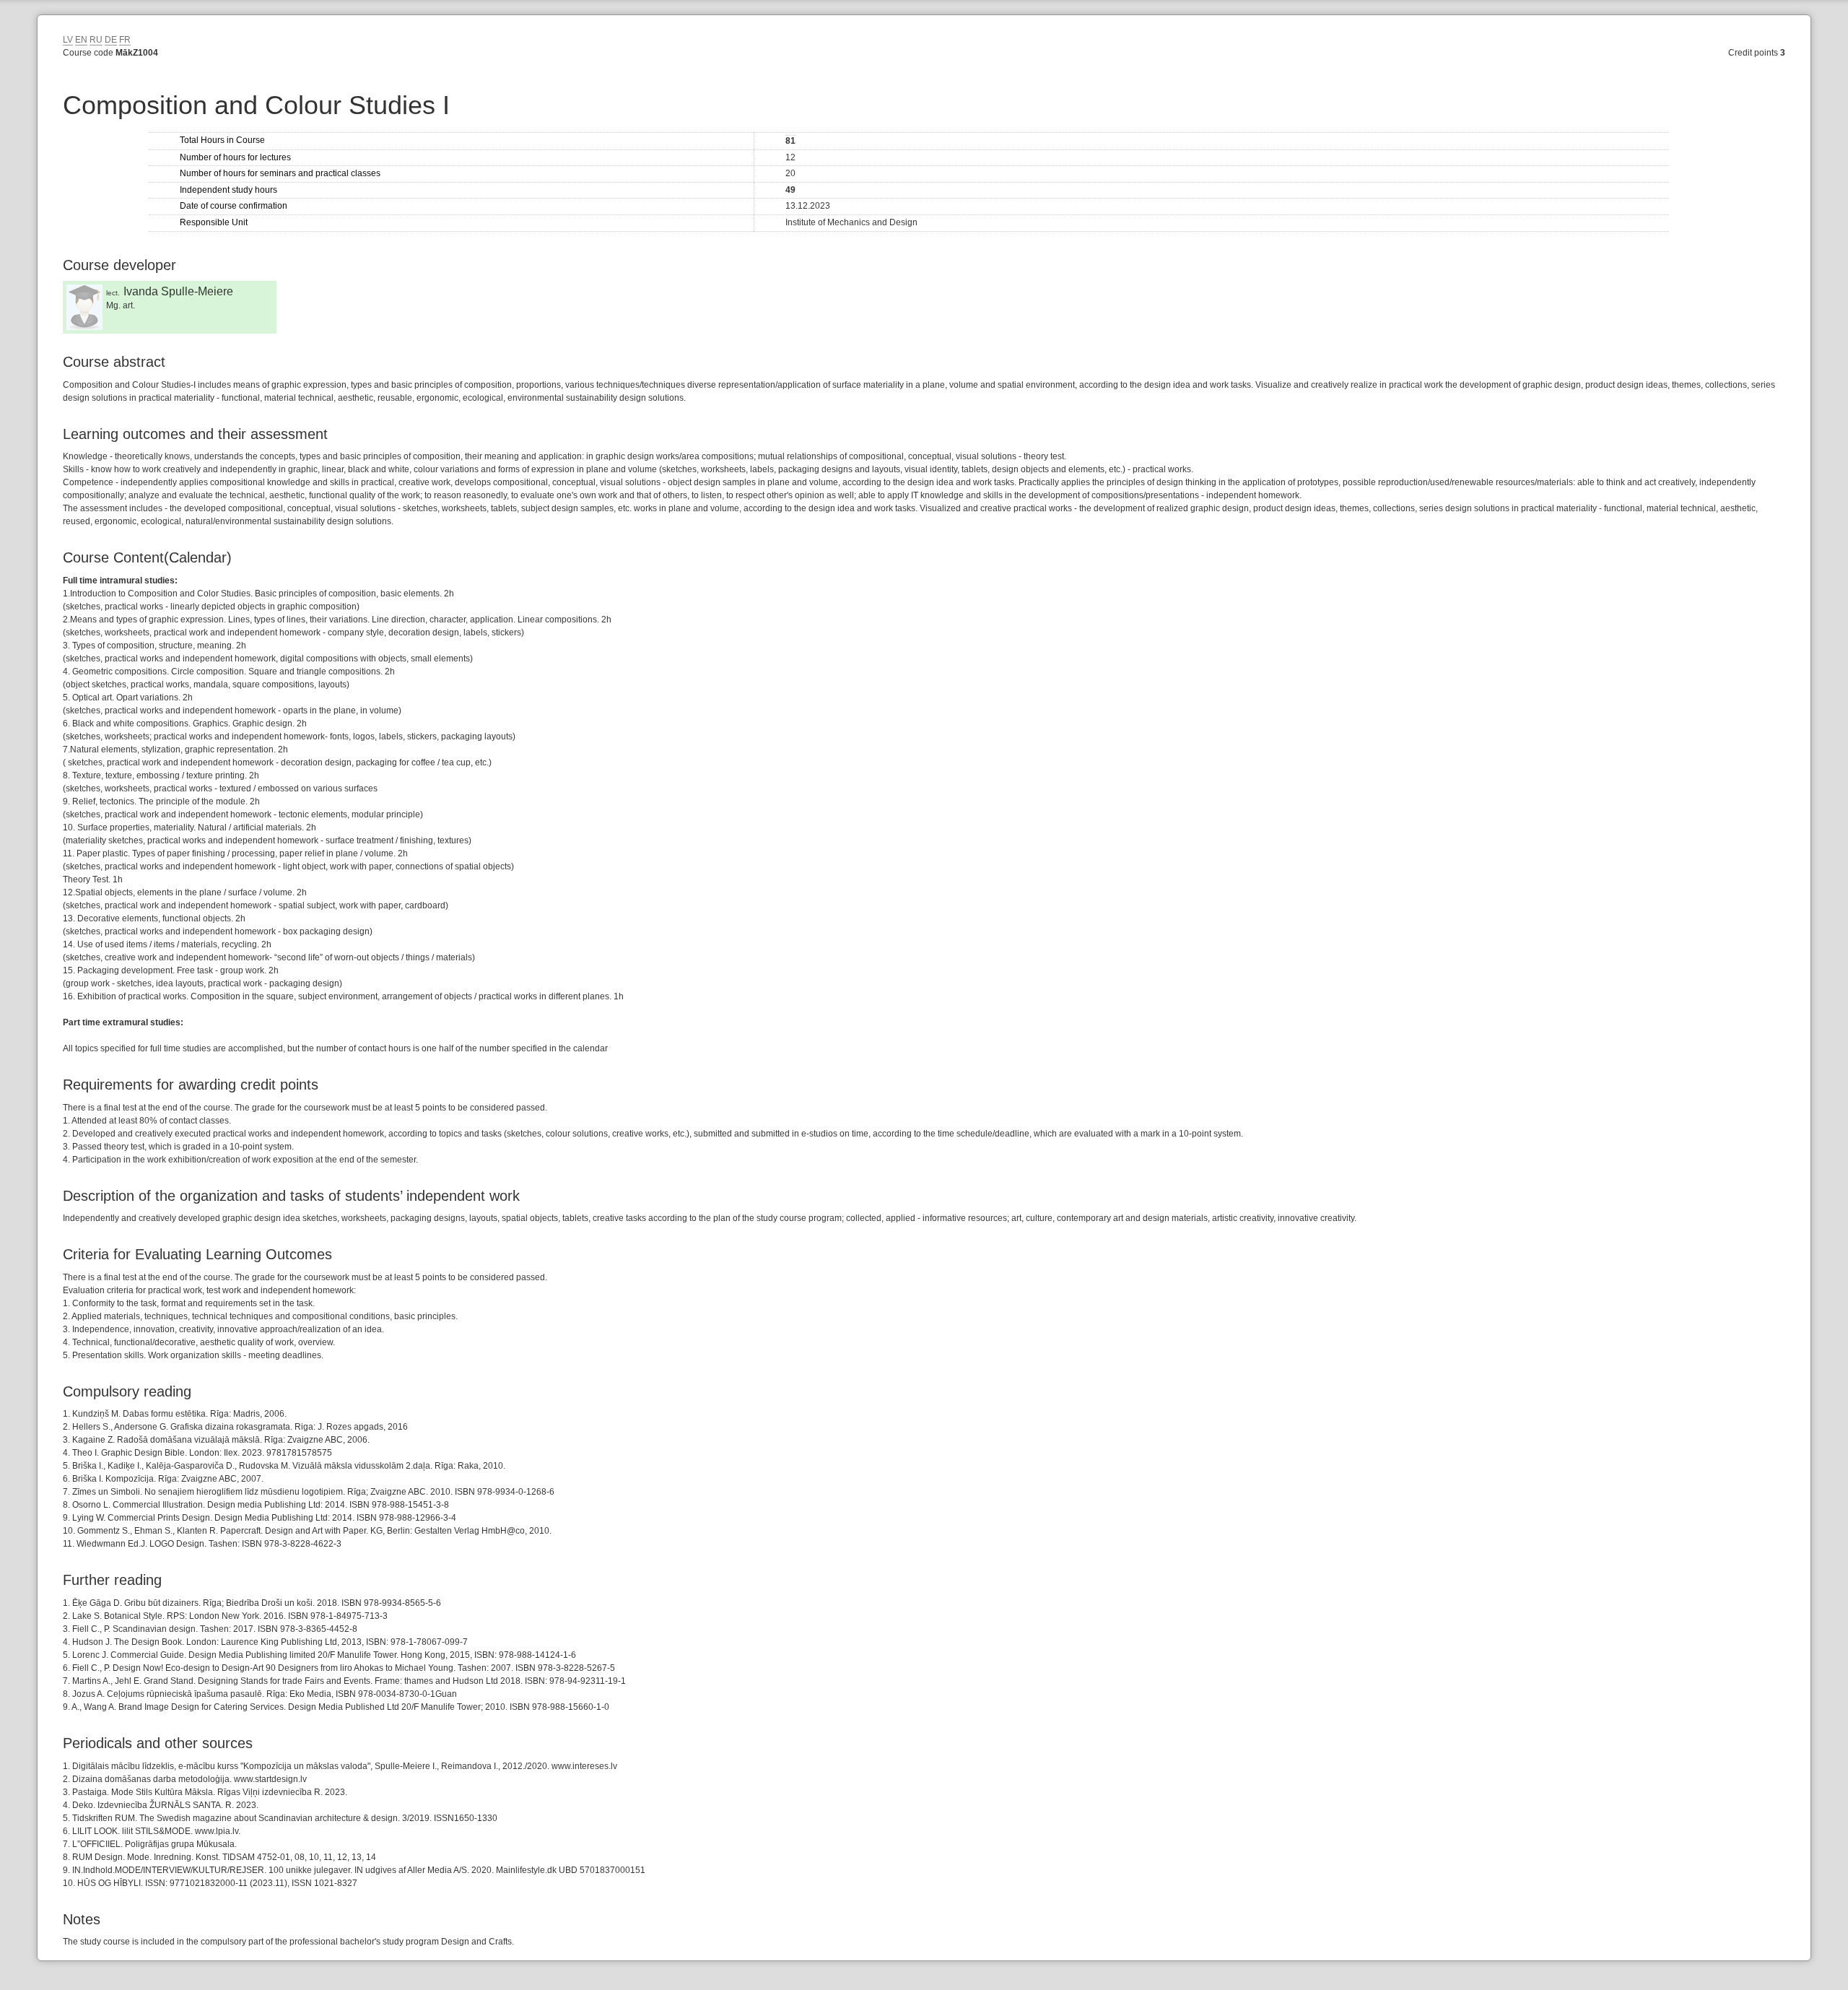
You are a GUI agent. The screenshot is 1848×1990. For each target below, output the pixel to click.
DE (111, 40)
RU (96, 40)
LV (68, 40)
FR (125, 40)
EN (81, 40)
